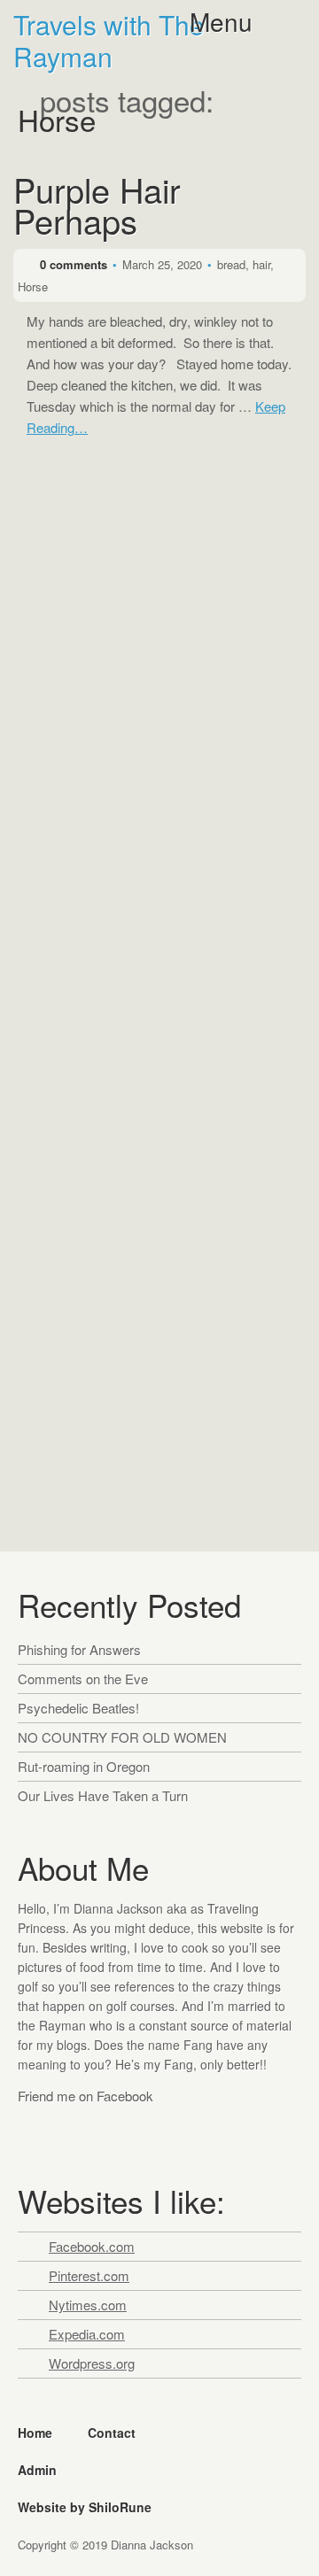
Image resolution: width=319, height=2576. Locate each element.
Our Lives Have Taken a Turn (103, 1795)
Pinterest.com (89, 2275)
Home (35, 2433)
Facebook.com (92, 2246)
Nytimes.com (88, 2305)
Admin (37, 2470)
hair (261, 264)
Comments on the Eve (83, 1679)
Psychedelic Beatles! (78, 1708)
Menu (221, 21)
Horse (33, 286)
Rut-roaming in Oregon (84, 1766)
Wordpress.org (92, 2363)
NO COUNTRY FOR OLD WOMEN (122, 1737)
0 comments (74, 264)
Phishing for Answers (79, 1649)
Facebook (34, 2131)
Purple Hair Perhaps (97, 209)
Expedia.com (87, 2334)
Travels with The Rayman (109, 41)
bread (231, 264)
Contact (112, 2433)
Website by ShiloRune (85, 2507)
